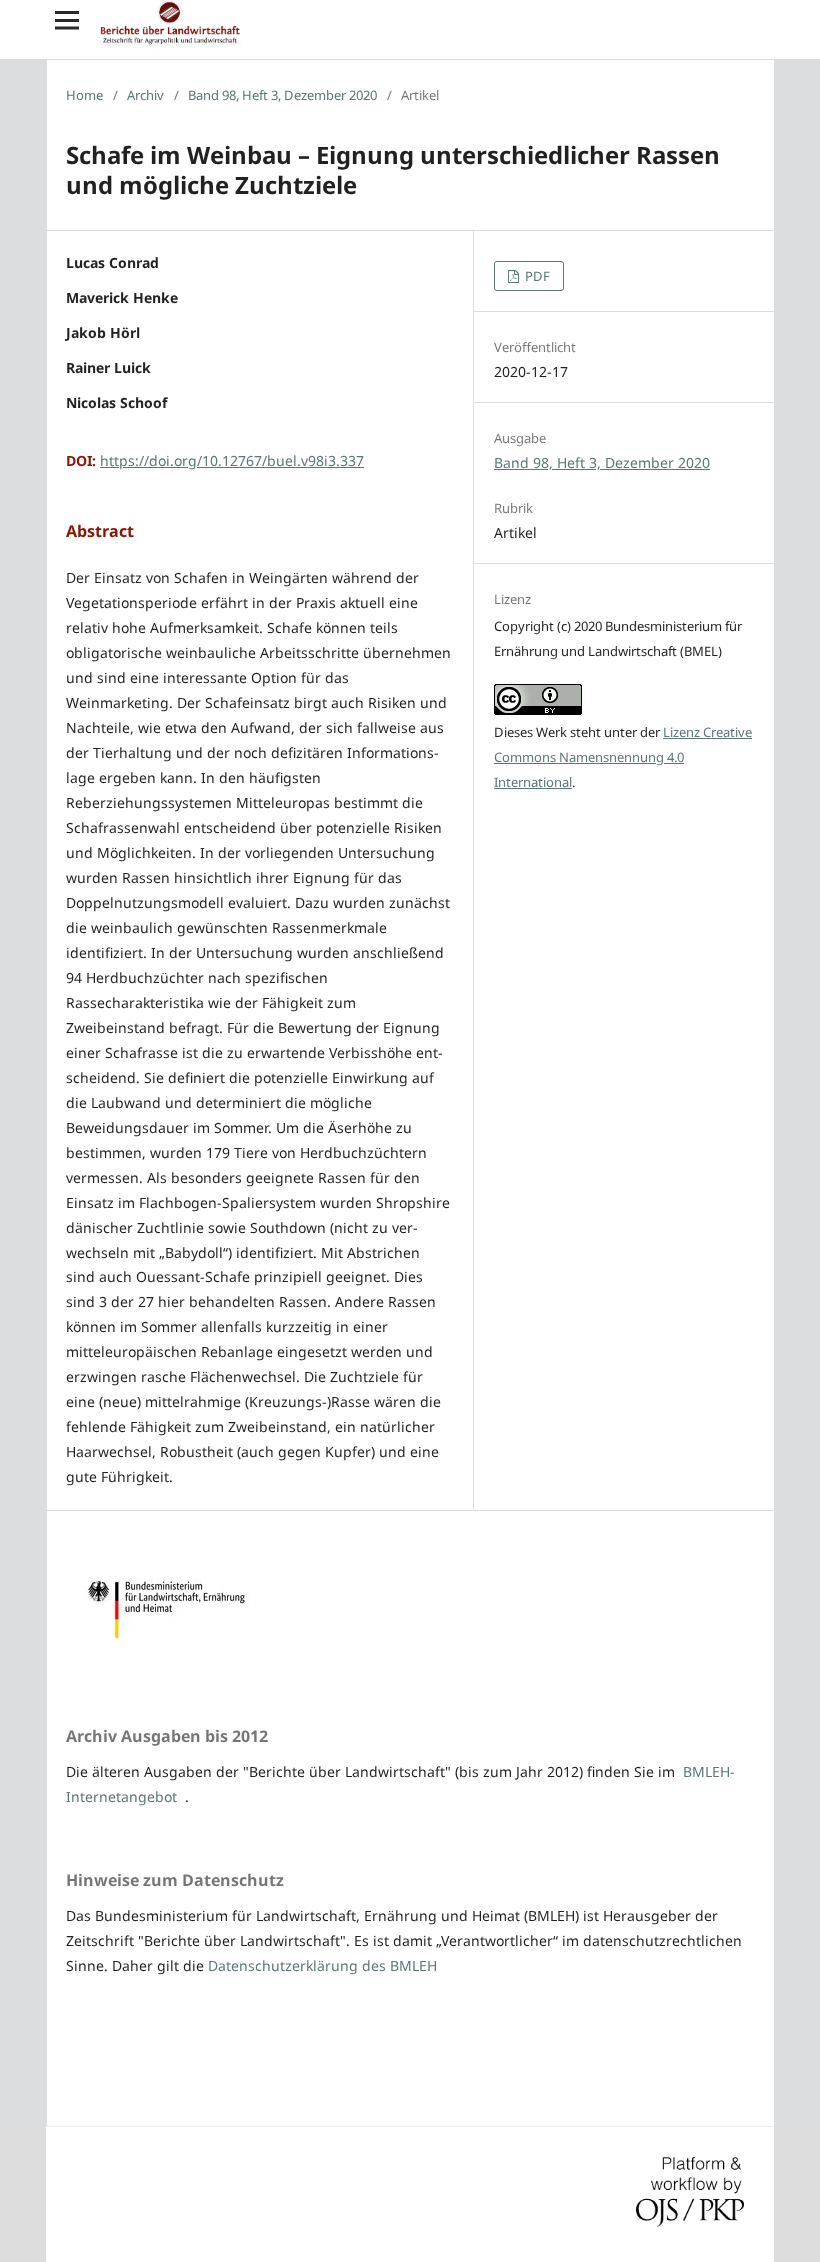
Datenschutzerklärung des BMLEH (322, 1965)
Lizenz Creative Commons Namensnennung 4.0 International (623, 757)
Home (84, 95)
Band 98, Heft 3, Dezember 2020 (282, 95)
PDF (536, 276)
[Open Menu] (67, 20)
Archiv (145, 95)
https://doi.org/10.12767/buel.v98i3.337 (232, 460)
